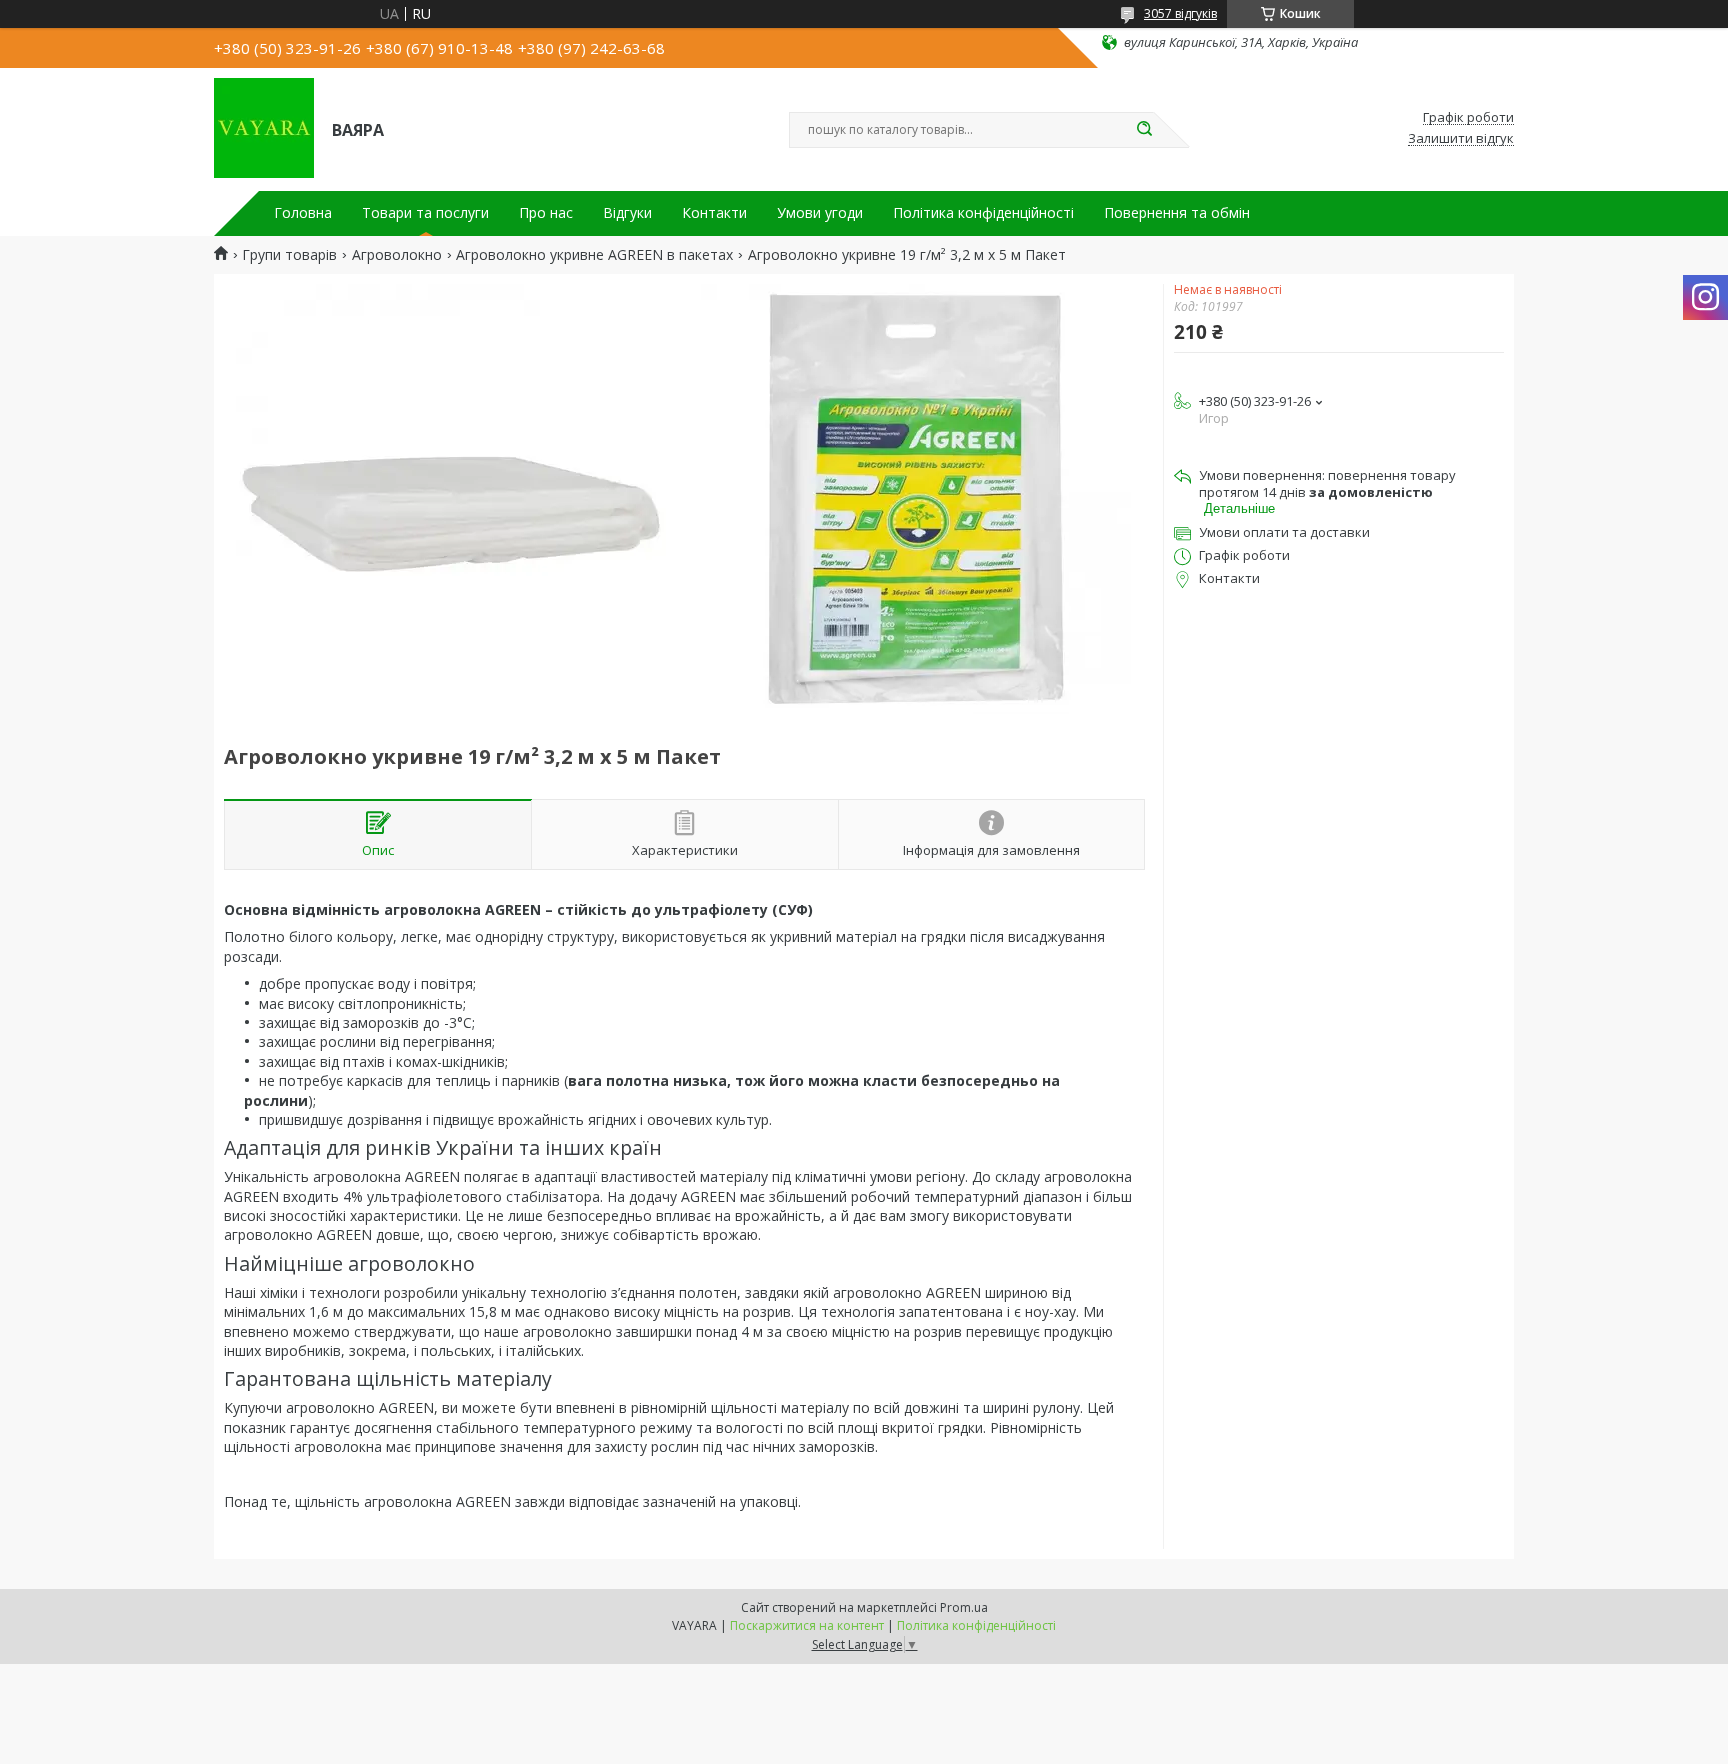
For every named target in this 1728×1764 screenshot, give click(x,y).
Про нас (546, 213)
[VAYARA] (264, 128)
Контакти (714, 213)
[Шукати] (1144, 130)
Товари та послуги (425, 213)
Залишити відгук (1461, 139)
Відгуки (627, 213)
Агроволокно (397, 255)
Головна (303, 213)
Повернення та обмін (1177, 213)
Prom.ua (964, 1607)
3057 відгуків (1180, 13)
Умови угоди (820, 213)
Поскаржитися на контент (807, 1625)
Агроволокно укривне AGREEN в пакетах (594, 255)
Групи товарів (289, 255)
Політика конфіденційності (983, 213)
